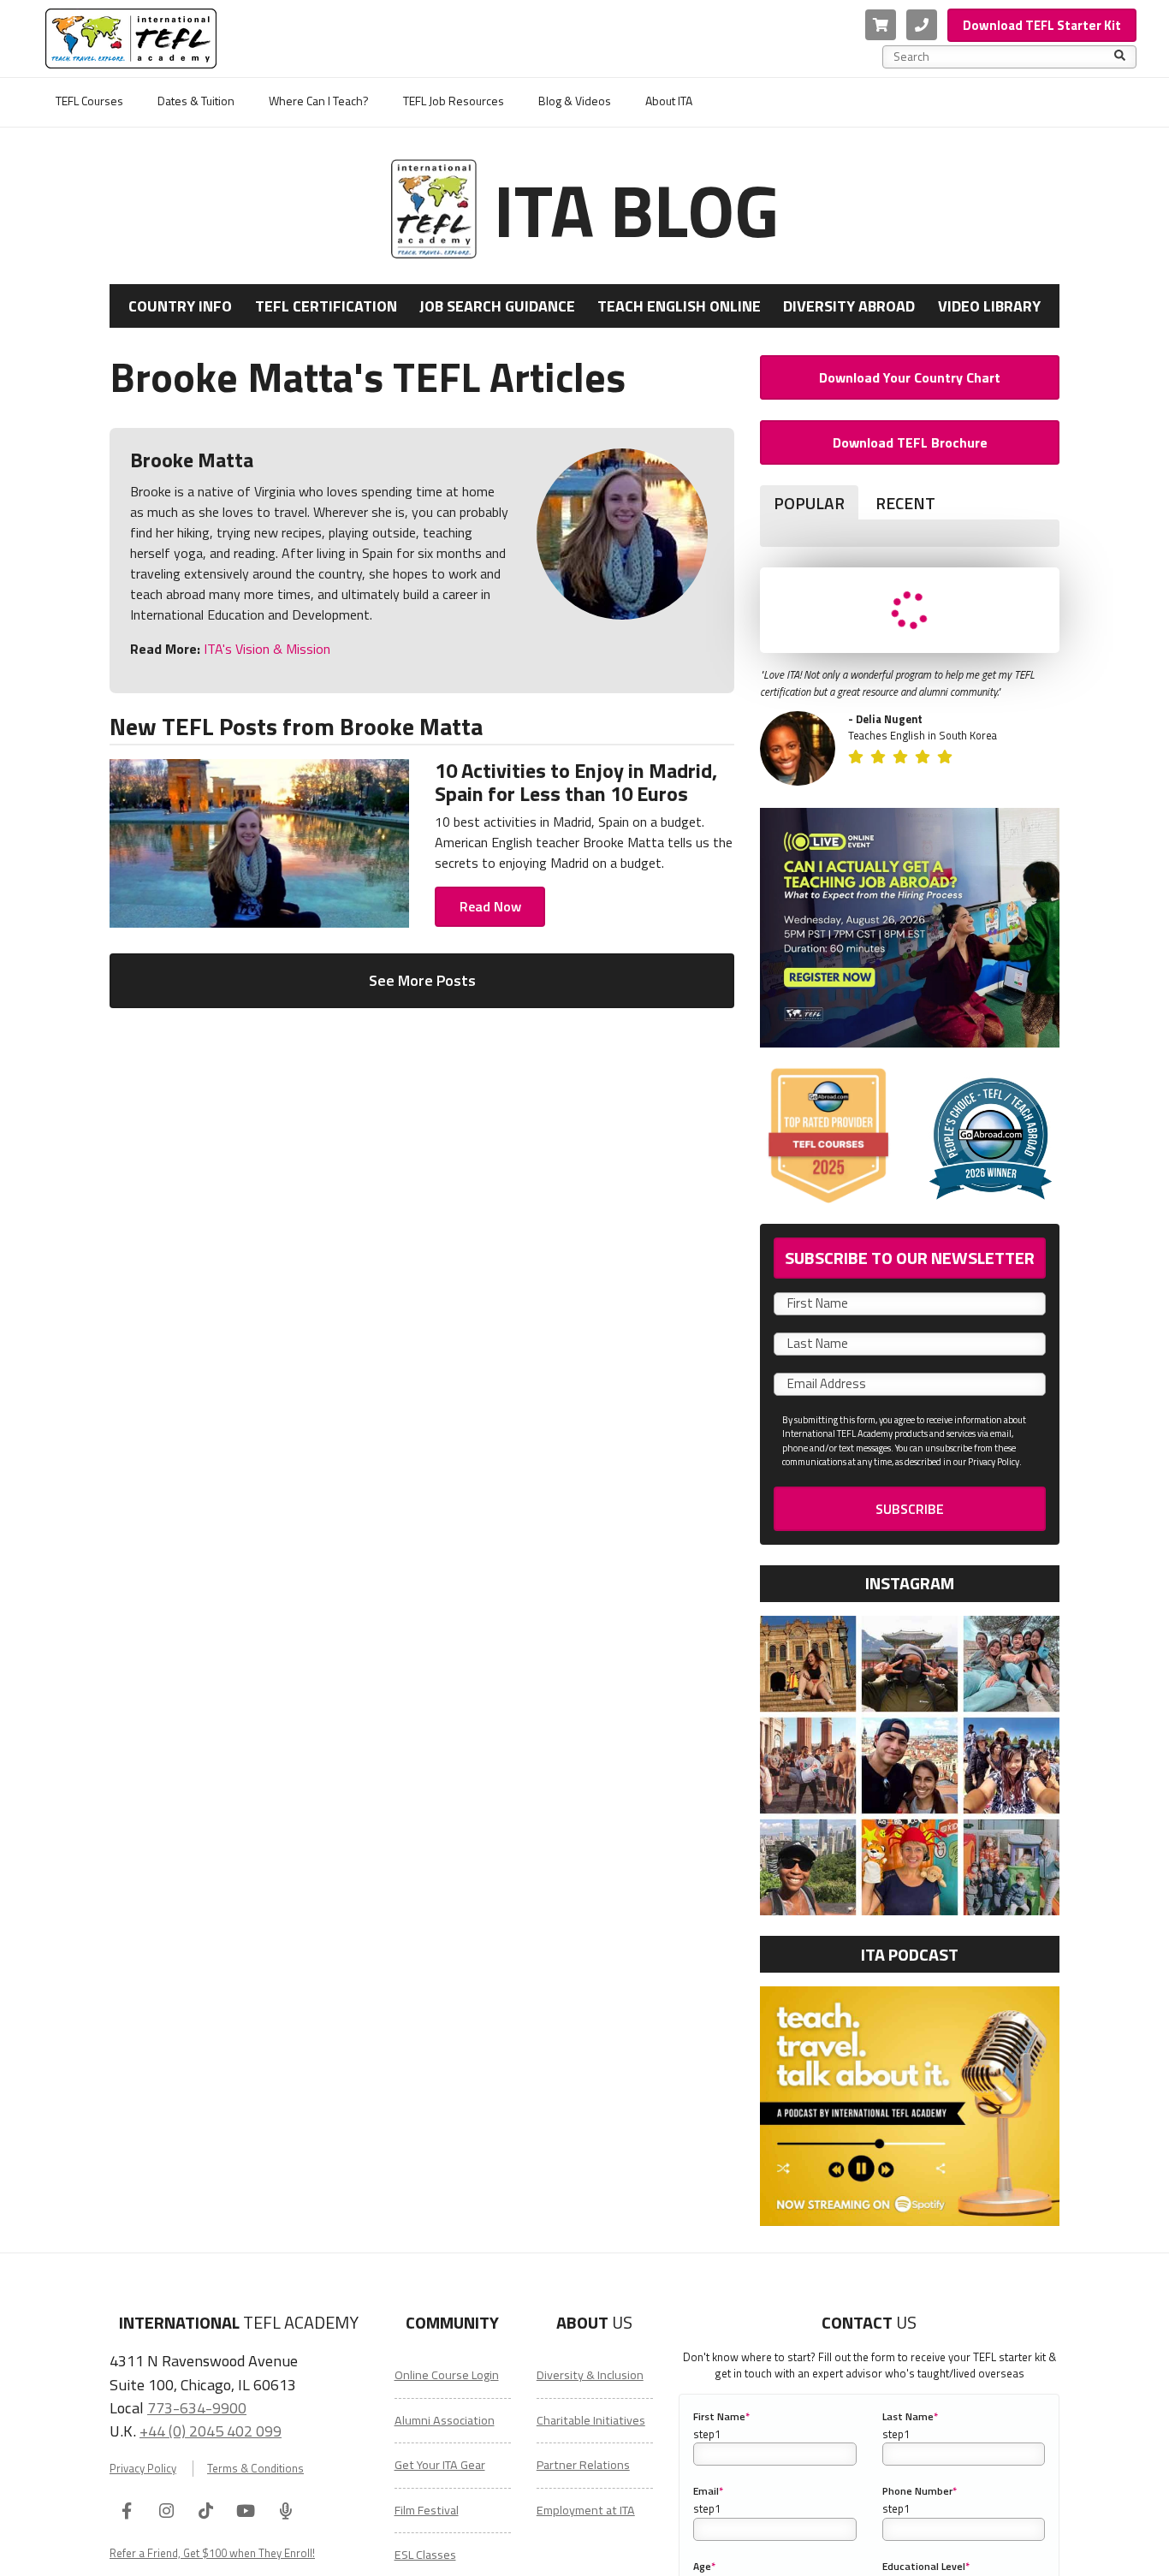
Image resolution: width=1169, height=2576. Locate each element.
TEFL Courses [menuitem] (89, 101)
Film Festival (427, 2510)
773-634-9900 (197, 2407)
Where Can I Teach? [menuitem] (319, 101)
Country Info (180, 306)
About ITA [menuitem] (669, 101)
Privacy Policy (143, 2469)
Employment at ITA (586, 2510)
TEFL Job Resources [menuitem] (454, 101)
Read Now (490, 906)
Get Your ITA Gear (440, 2465)
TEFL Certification (326, 306)
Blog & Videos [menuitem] (575, 101)
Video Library (989, 306)
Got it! (968, 2551)
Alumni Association (445, 2420)
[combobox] (1004, 56)
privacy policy (843, 2551)
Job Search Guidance (497, 306)
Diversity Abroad (849, 306)
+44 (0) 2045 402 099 (211, 2431)
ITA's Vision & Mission (265, 649)
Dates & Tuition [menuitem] (196, 101)
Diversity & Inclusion (590, 2375)
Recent (905, 503)
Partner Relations (583, 2465)
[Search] (1120, 56)
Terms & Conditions (255, 2469)
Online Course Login (447, 2375)
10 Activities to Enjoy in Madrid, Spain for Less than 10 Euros (576, 781)
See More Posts (422, 980)
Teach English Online (679, 306)
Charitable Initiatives (591, 2420)
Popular (809, 503)
